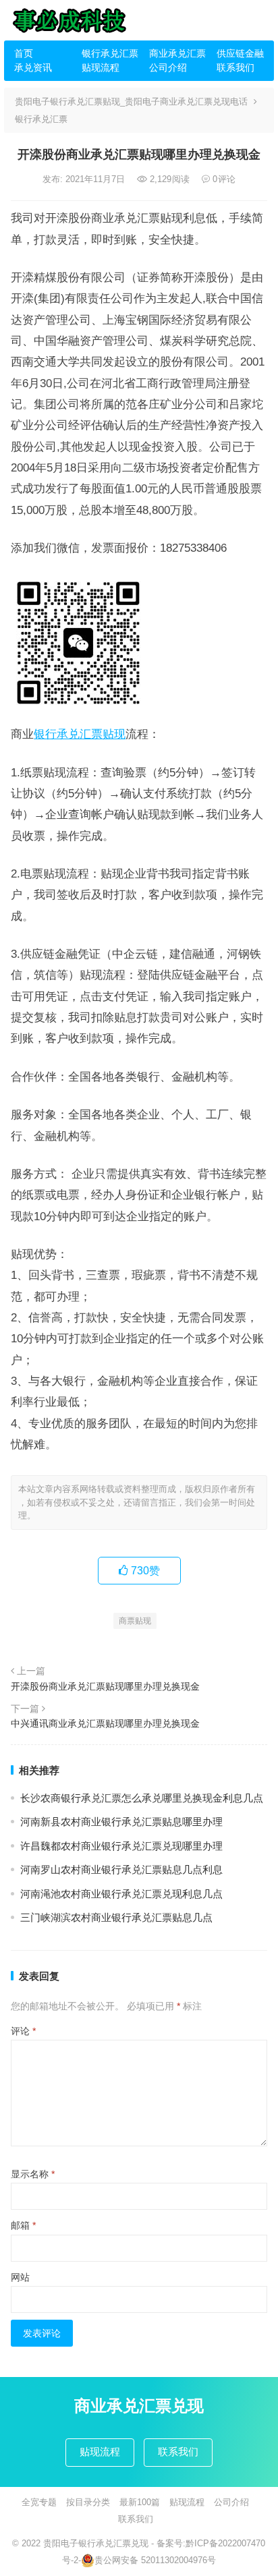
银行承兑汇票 (110, 53)
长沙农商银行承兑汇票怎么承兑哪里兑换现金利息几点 (142, 1798)
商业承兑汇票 (177, 53)
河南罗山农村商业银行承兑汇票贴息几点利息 (121, 1869)
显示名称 (33, 2174)
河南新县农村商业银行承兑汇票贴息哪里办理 (121, 1822)
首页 (24, 53)
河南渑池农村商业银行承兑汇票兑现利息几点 (121, 1894)
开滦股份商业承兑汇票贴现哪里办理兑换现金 (105, 1686)
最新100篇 (140, 2502)
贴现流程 (101, 67)
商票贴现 (135, 1621)
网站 (20, 2277)
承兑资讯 (33, 67)
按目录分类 (88, 2502)
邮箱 (23, 2225)
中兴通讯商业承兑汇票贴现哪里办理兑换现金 (105, 1723)
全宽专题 (39, 2502)
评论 (23, 2031)
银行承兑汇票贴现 (80, 734)
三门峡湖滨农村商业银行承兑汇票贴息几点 (116, 1917)
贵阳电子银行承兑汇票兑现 (96, 2543)
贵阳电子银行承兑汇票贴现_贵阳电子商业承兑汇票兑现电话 (131, 102)
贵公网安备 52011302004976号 (155, 2560)
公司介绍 (168, 67)
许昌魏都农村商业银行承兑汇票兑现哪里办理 (121, 1846)
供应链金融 (240, 53)
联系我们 (235, 67)
